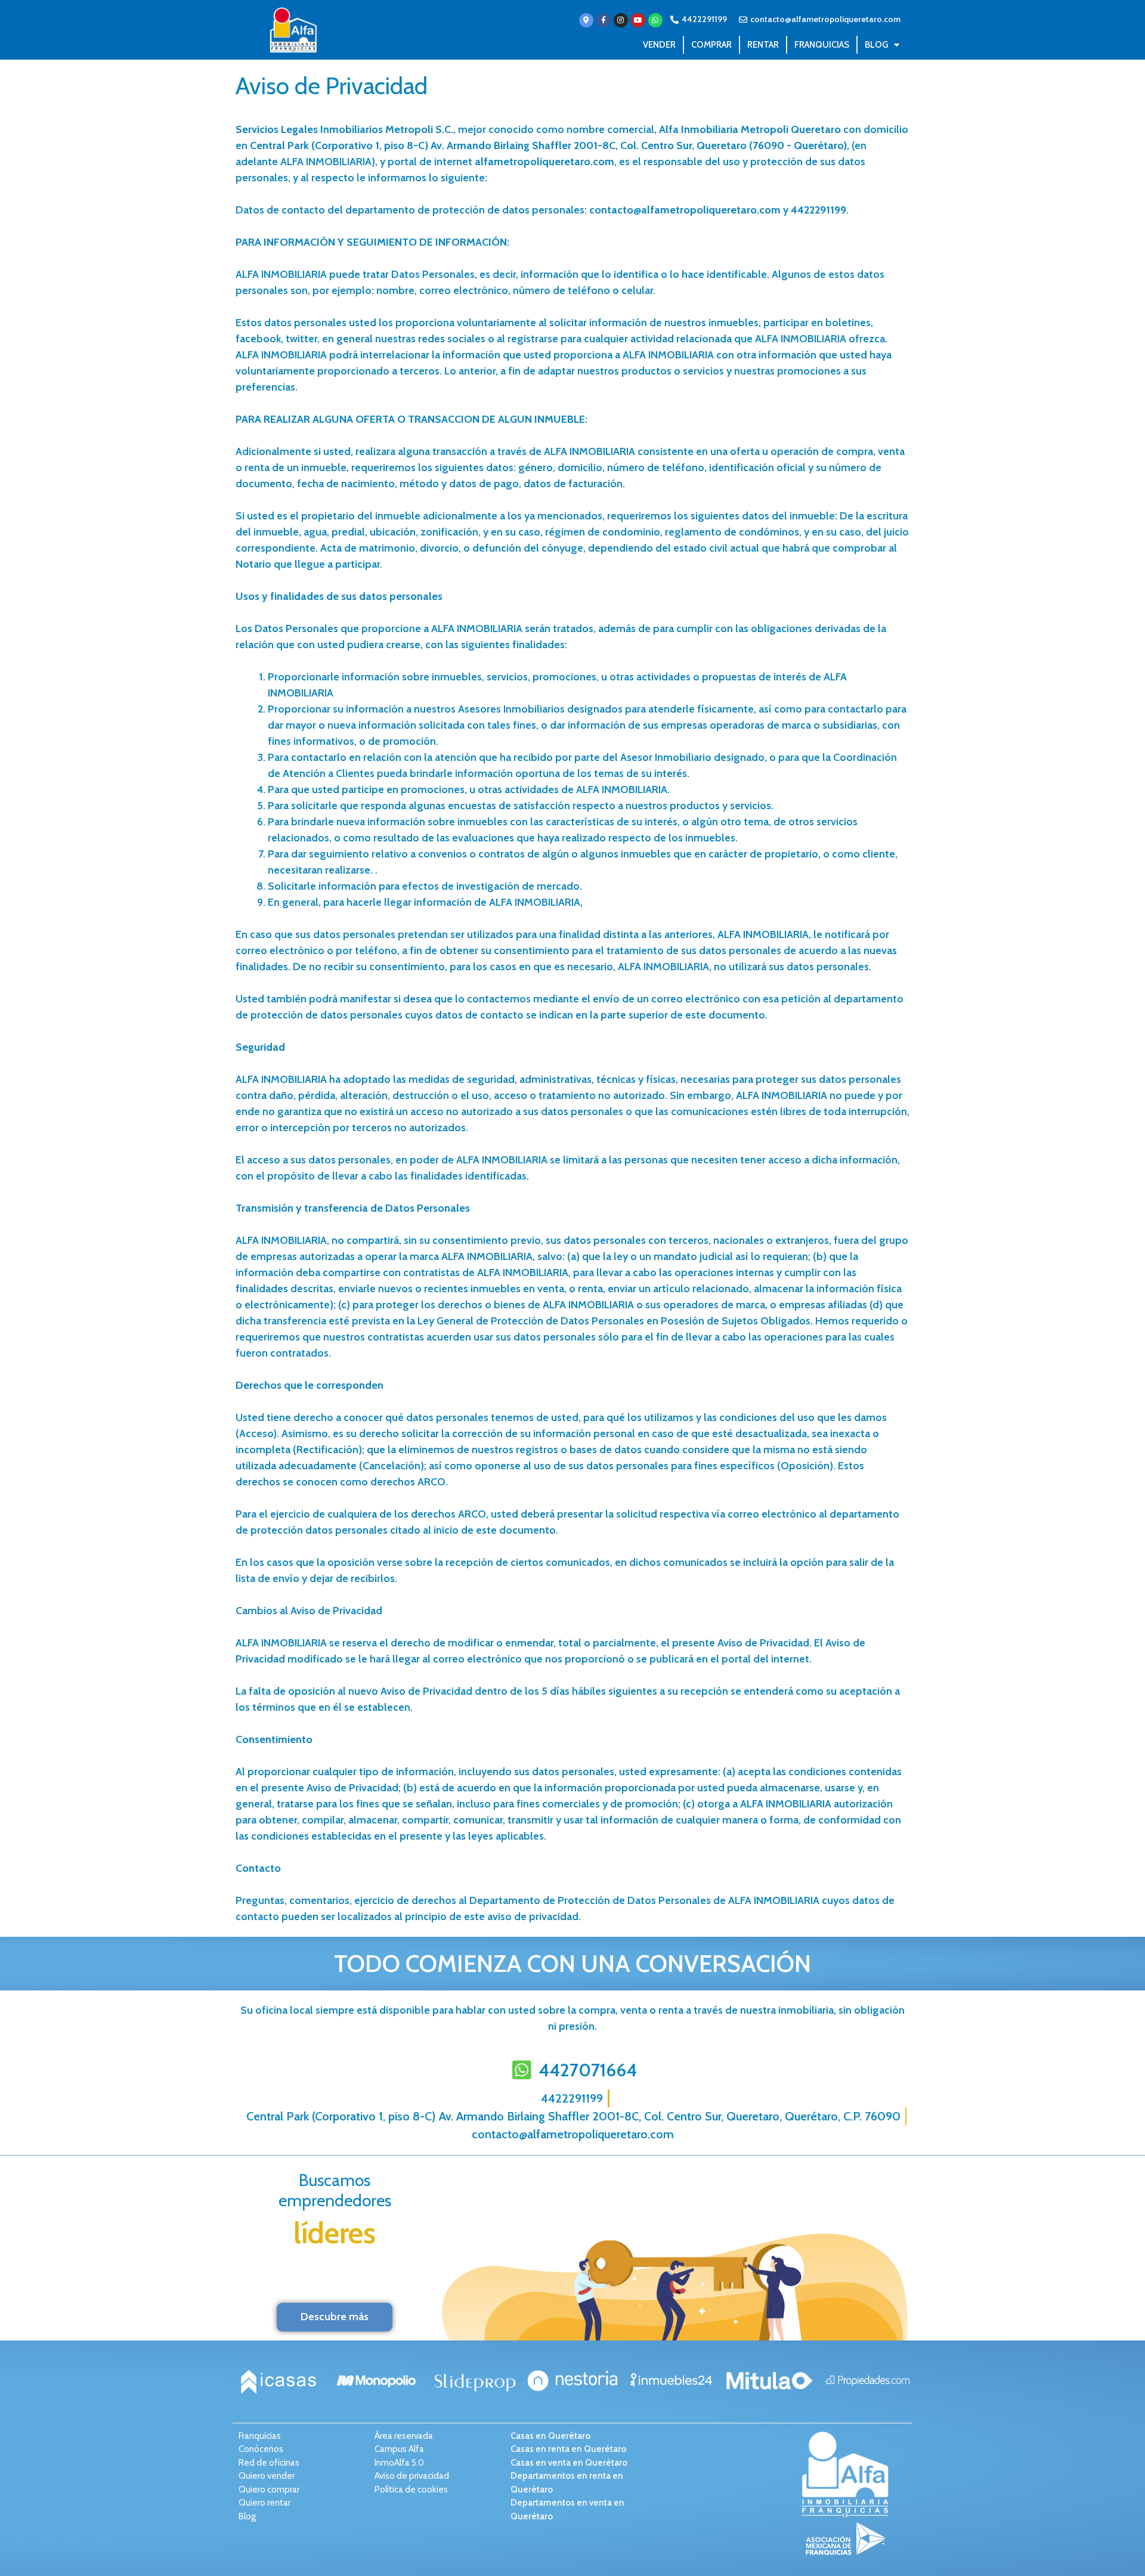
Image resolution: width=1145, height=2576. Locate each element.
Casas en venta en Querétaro (569, 2463)
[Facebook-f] (604, 20)
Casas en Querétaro (550, 2436)
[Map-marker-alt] (586, 20)
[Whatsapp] (655, 20)
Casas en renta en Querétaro (568, 2449)
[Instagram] (621, 20)
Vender (659, 45)
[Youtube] (638, 20)
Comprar (711, 45)
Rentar (763, 45)
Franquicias (822, 45)
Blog (876, 45)
